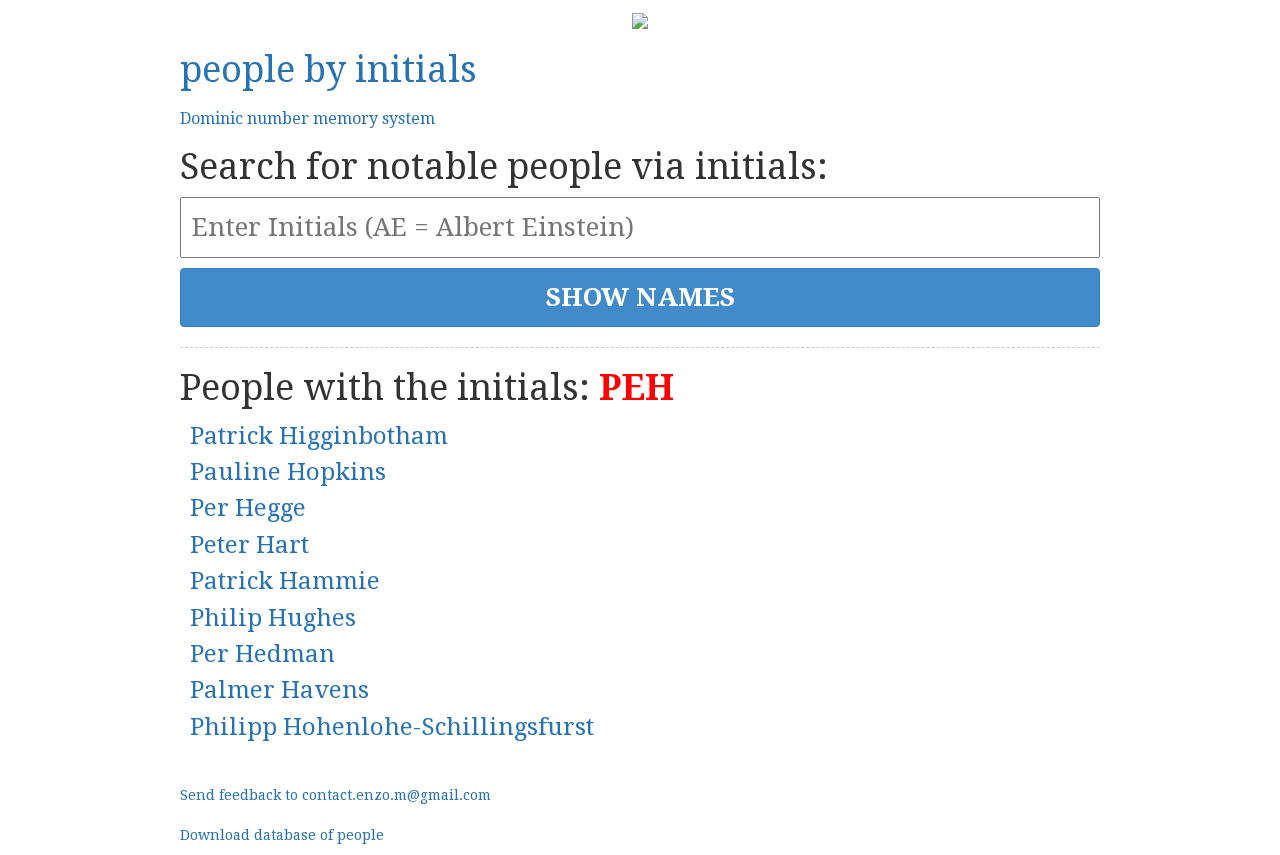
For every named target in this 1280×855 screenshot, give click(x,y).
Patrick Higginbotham (319, 436)
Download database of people (282, 835)
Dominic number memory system (307, 118)
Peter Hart (249, 545)
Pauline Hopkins (288, 472)
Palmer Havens (279, 690)
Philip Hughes (273, 618)
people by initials (328, 69)
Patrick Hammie (285, 581)
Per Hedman (262, 654)
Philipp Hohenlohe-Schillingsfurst (392, 727)
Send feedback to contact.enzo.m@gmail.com (335, 795)
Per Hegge (248, 508)
